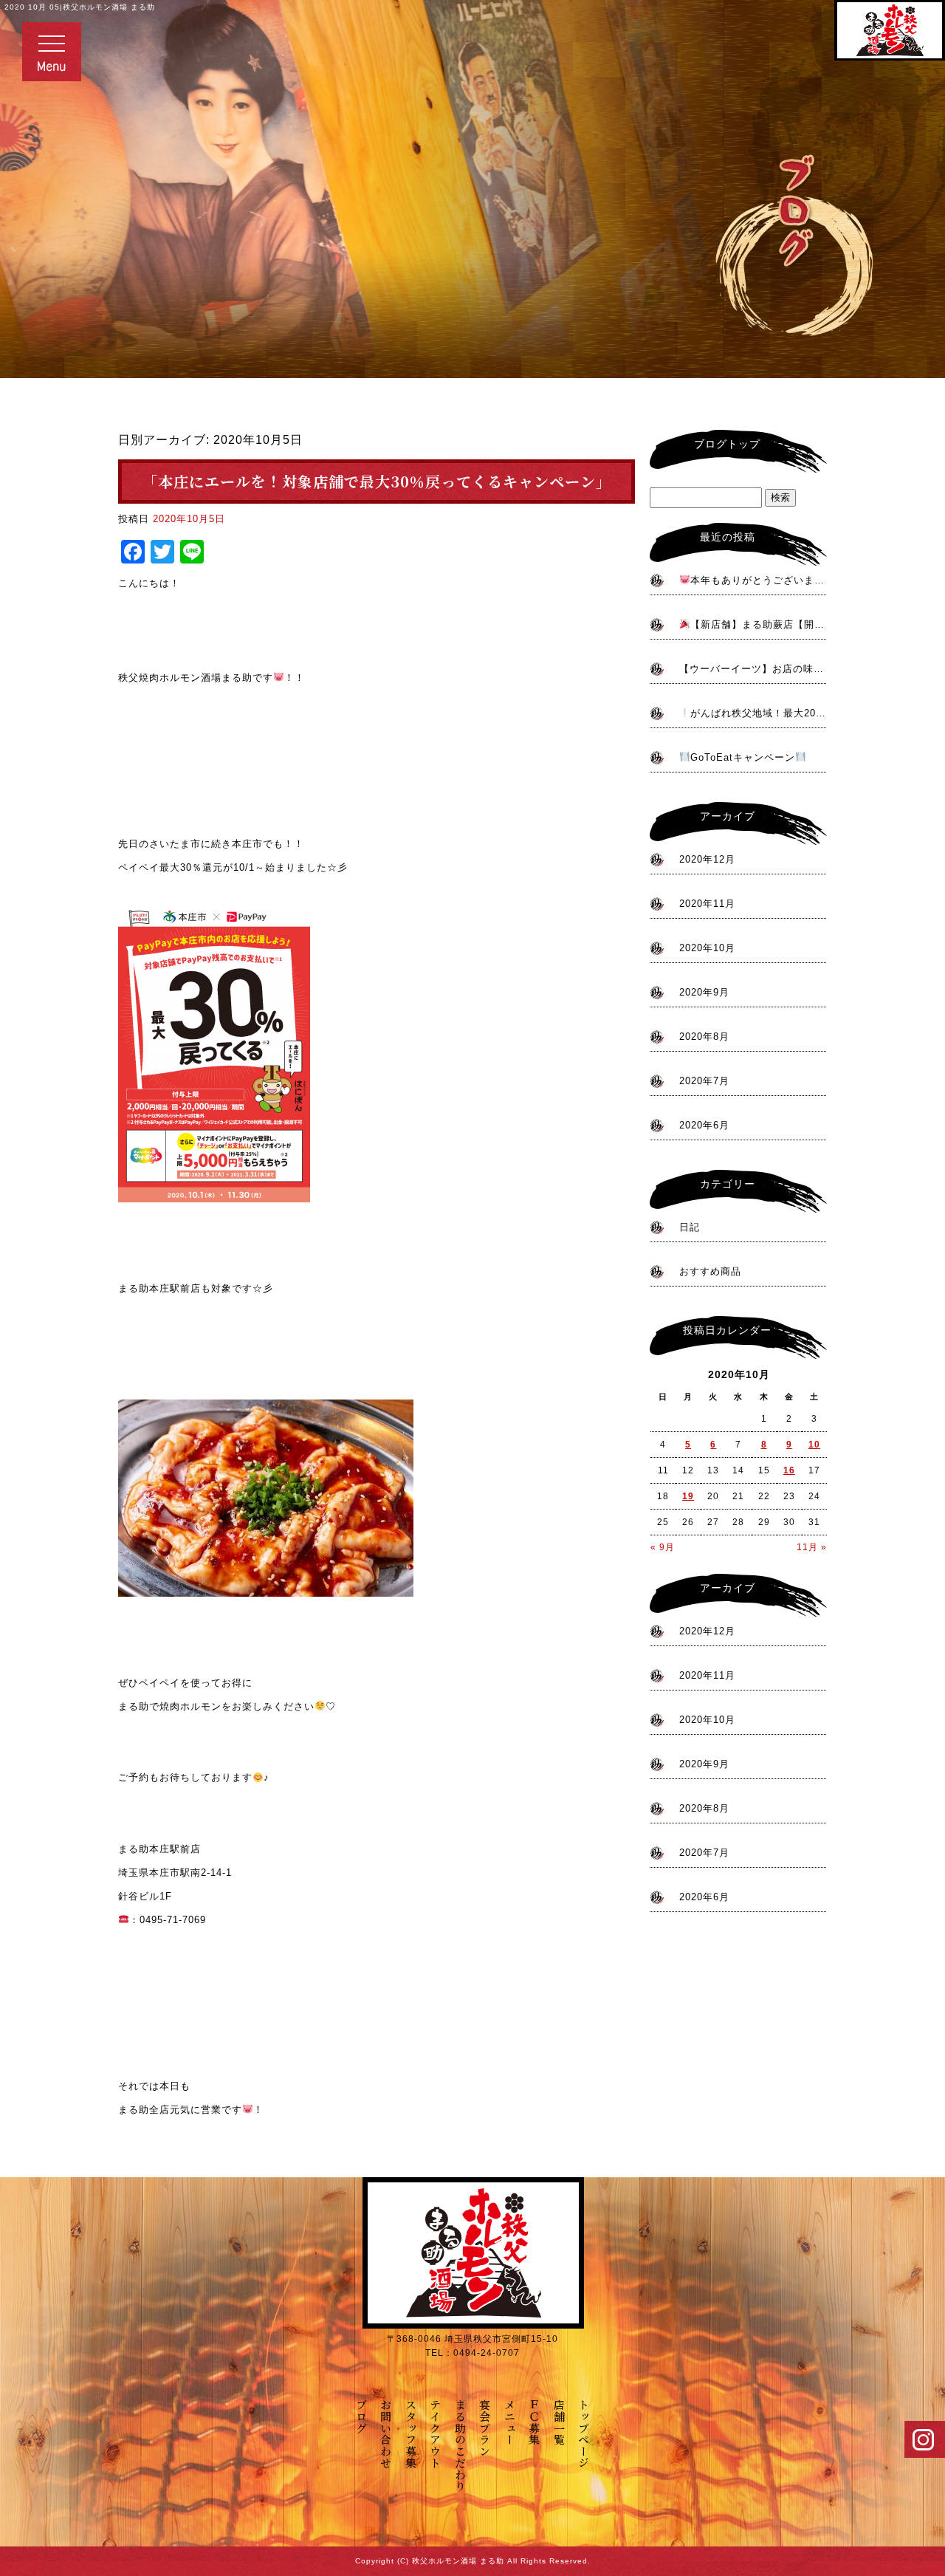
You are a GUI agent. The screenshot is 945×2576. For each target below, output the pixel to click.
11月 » (812, 1547)
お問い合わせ (386, 2434)
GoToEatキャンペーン (743, 757)
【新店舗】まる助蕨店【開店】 (759, 624)
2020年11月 (707, 904)
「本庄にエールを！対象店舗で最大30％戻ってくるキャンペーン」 (377, 481)
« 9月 (663, 1547)
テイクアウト (436, 2434)
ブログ (361, 2416)
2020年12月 (707, 859)
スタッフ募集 (411, 2434)
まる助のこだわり (460, 2445)
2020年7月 (704, 1081)
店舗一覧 (559, 2422)
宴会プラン (485, 2428)
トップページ (584, 2434)
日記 (690, 1227)
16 (789, 1470)
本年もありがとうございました (759, 580)
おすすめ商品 (710, 1271)
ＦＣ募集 (535, 2422)
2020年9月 (704, 992)
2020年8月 (704, 1037)
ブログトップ (727, 444)
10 (814, 1445)
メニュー (510, 2422)
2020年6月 (704, 1125)
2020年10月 (707, 948)
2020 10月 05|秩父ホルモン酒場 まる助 (80, 7)
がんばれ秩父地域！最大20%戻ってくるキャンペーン (759, 713)
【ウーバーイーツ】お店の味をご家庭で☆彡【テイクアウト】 (753, 669)
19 (688, 1496)
